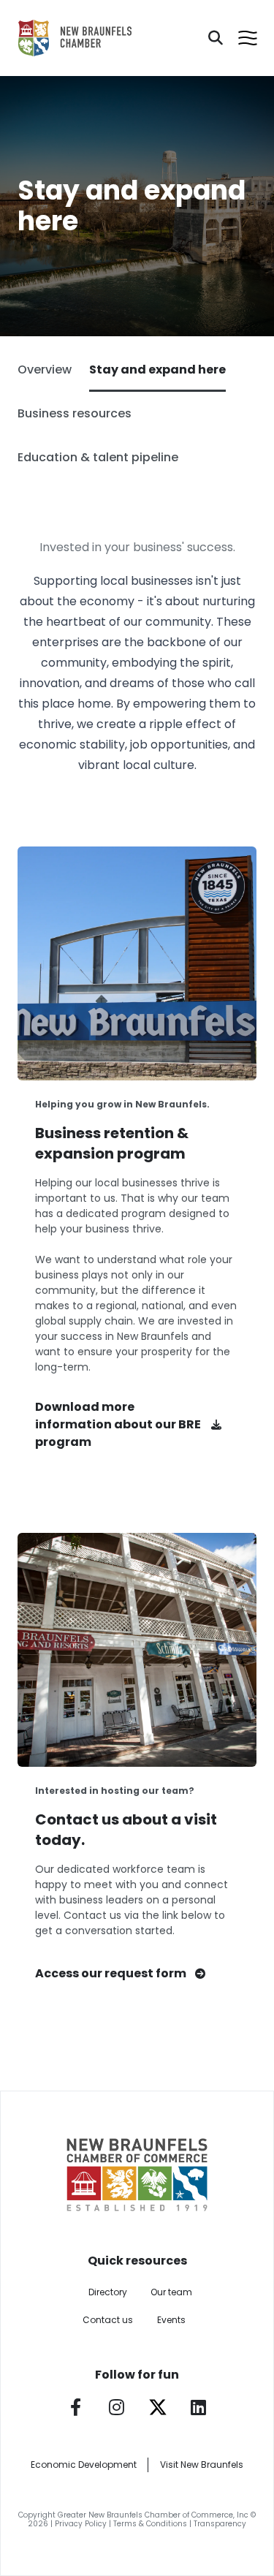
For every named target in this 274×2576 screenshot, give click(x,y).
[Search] (216, 38)
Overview (45, 370)
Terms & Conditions (150, 2524)
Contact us (108, 2320)
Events (171, 2320)
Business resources (75, 413)
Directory (108, 2292)
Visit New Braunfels (202, 2465)
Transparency (220, 2524)
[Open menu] (248, 38)
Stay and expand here (157, 370)
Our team (171, 2292)
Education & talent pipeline (98, 457)
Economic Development (84, 2465)
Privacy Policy (81, 2524)
